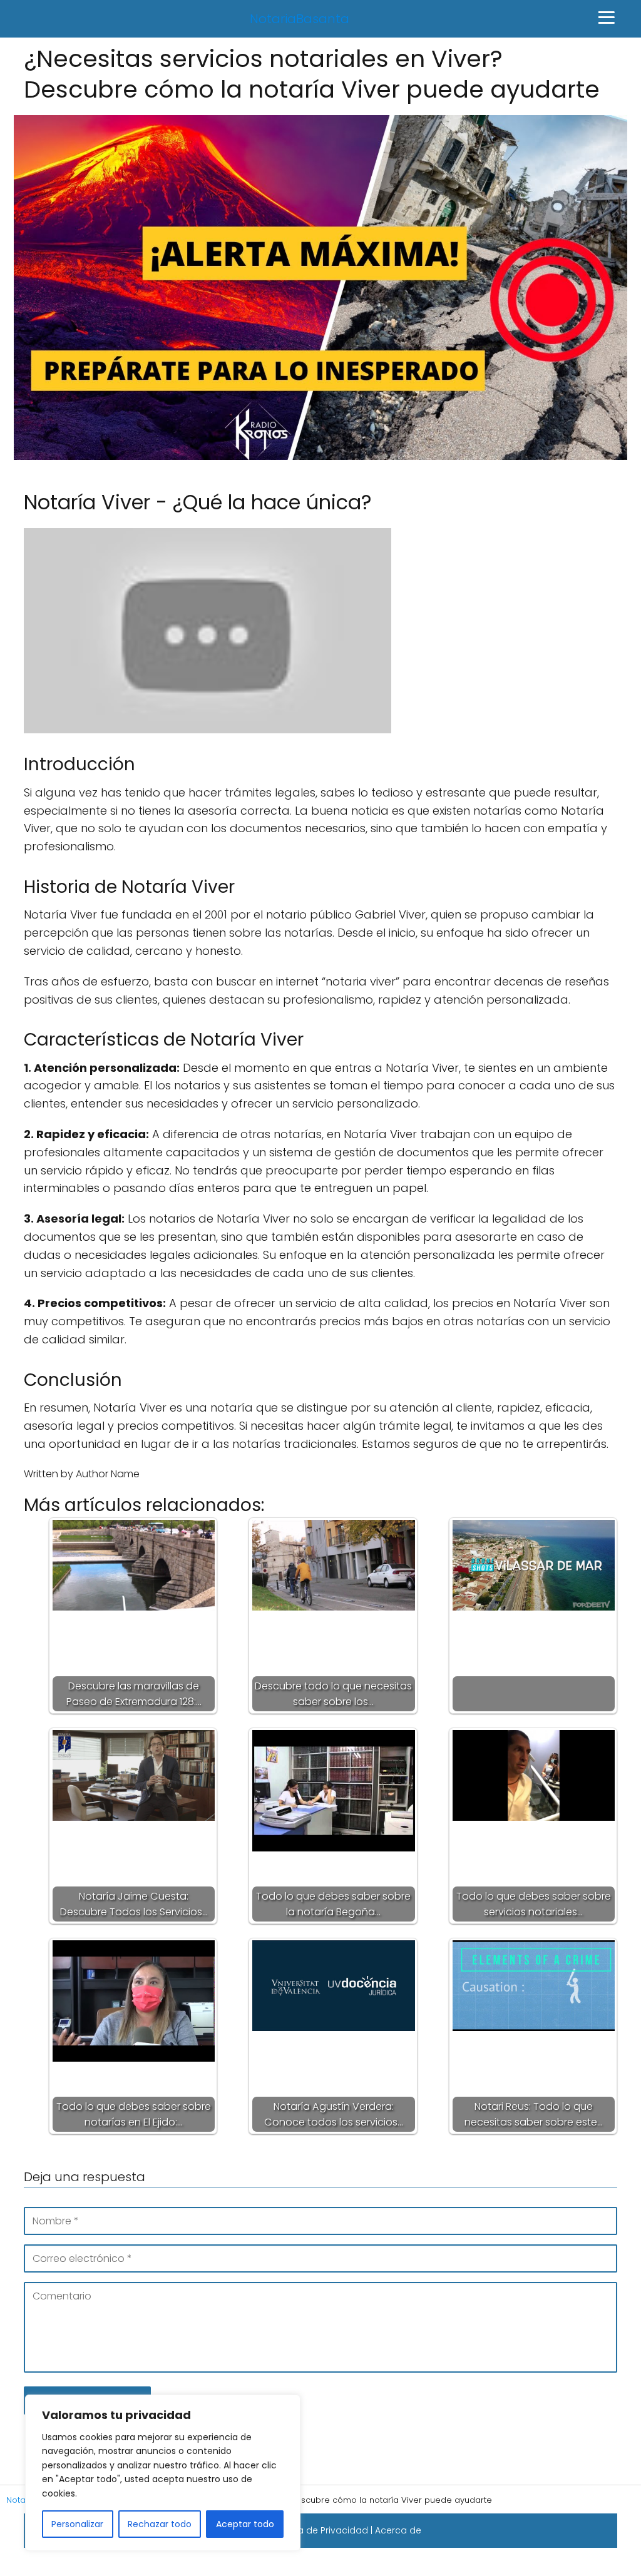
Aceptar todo (245, 2524)
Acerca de (398, 2530)
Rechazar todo (160, 2524)
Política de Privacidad (319, 2530)
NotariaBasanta (300, 19)
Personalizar (77, 2524)
